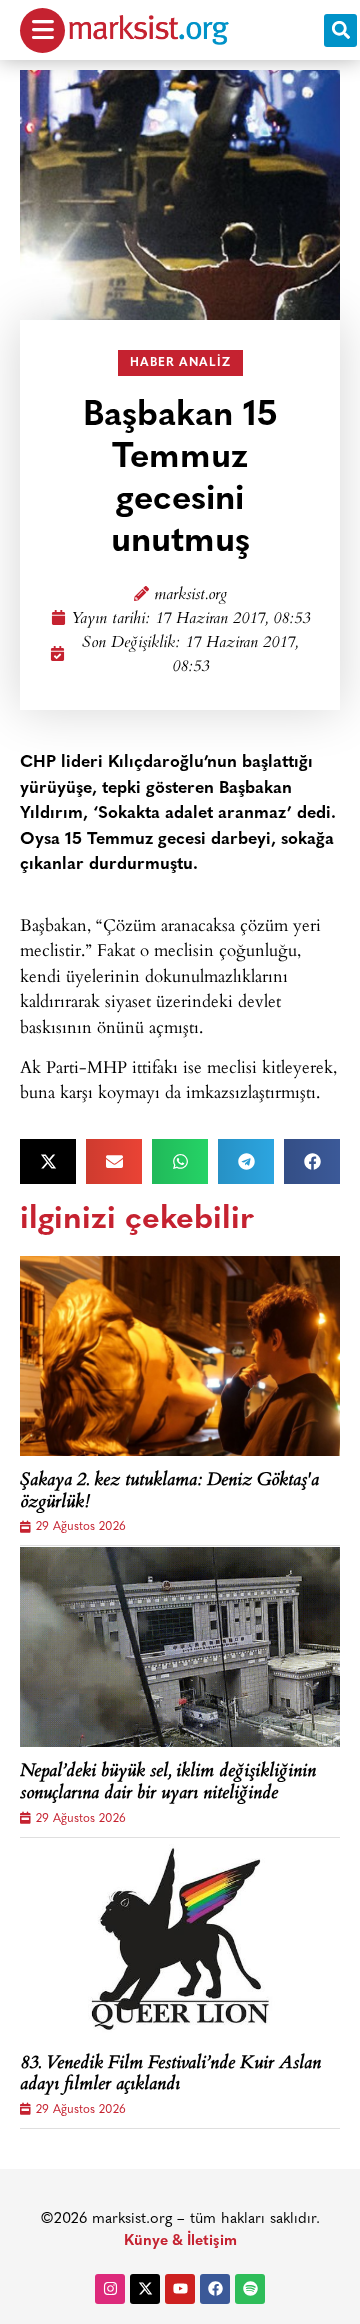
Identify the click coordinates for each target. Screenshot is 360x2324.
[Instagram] (110, 2289)
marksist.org (190, 595)
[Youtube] (180, 2289)
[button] (340, 30)
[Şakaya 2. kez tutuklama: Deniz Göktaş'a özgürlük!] (180, 1356)
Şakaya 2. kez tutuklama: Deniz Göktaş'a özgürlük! (169, 1492)
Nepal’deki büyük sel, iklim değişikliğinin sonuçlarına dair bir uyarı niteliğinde (168, 1783)
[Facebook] (215, 2289)
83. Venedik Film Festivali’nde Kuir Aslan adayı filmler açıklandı (170, 2075)
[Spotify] (250, 2289)
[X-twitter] (145, 2289)
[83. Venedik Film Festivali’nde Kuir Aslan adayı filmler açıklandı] (180, 1939)
